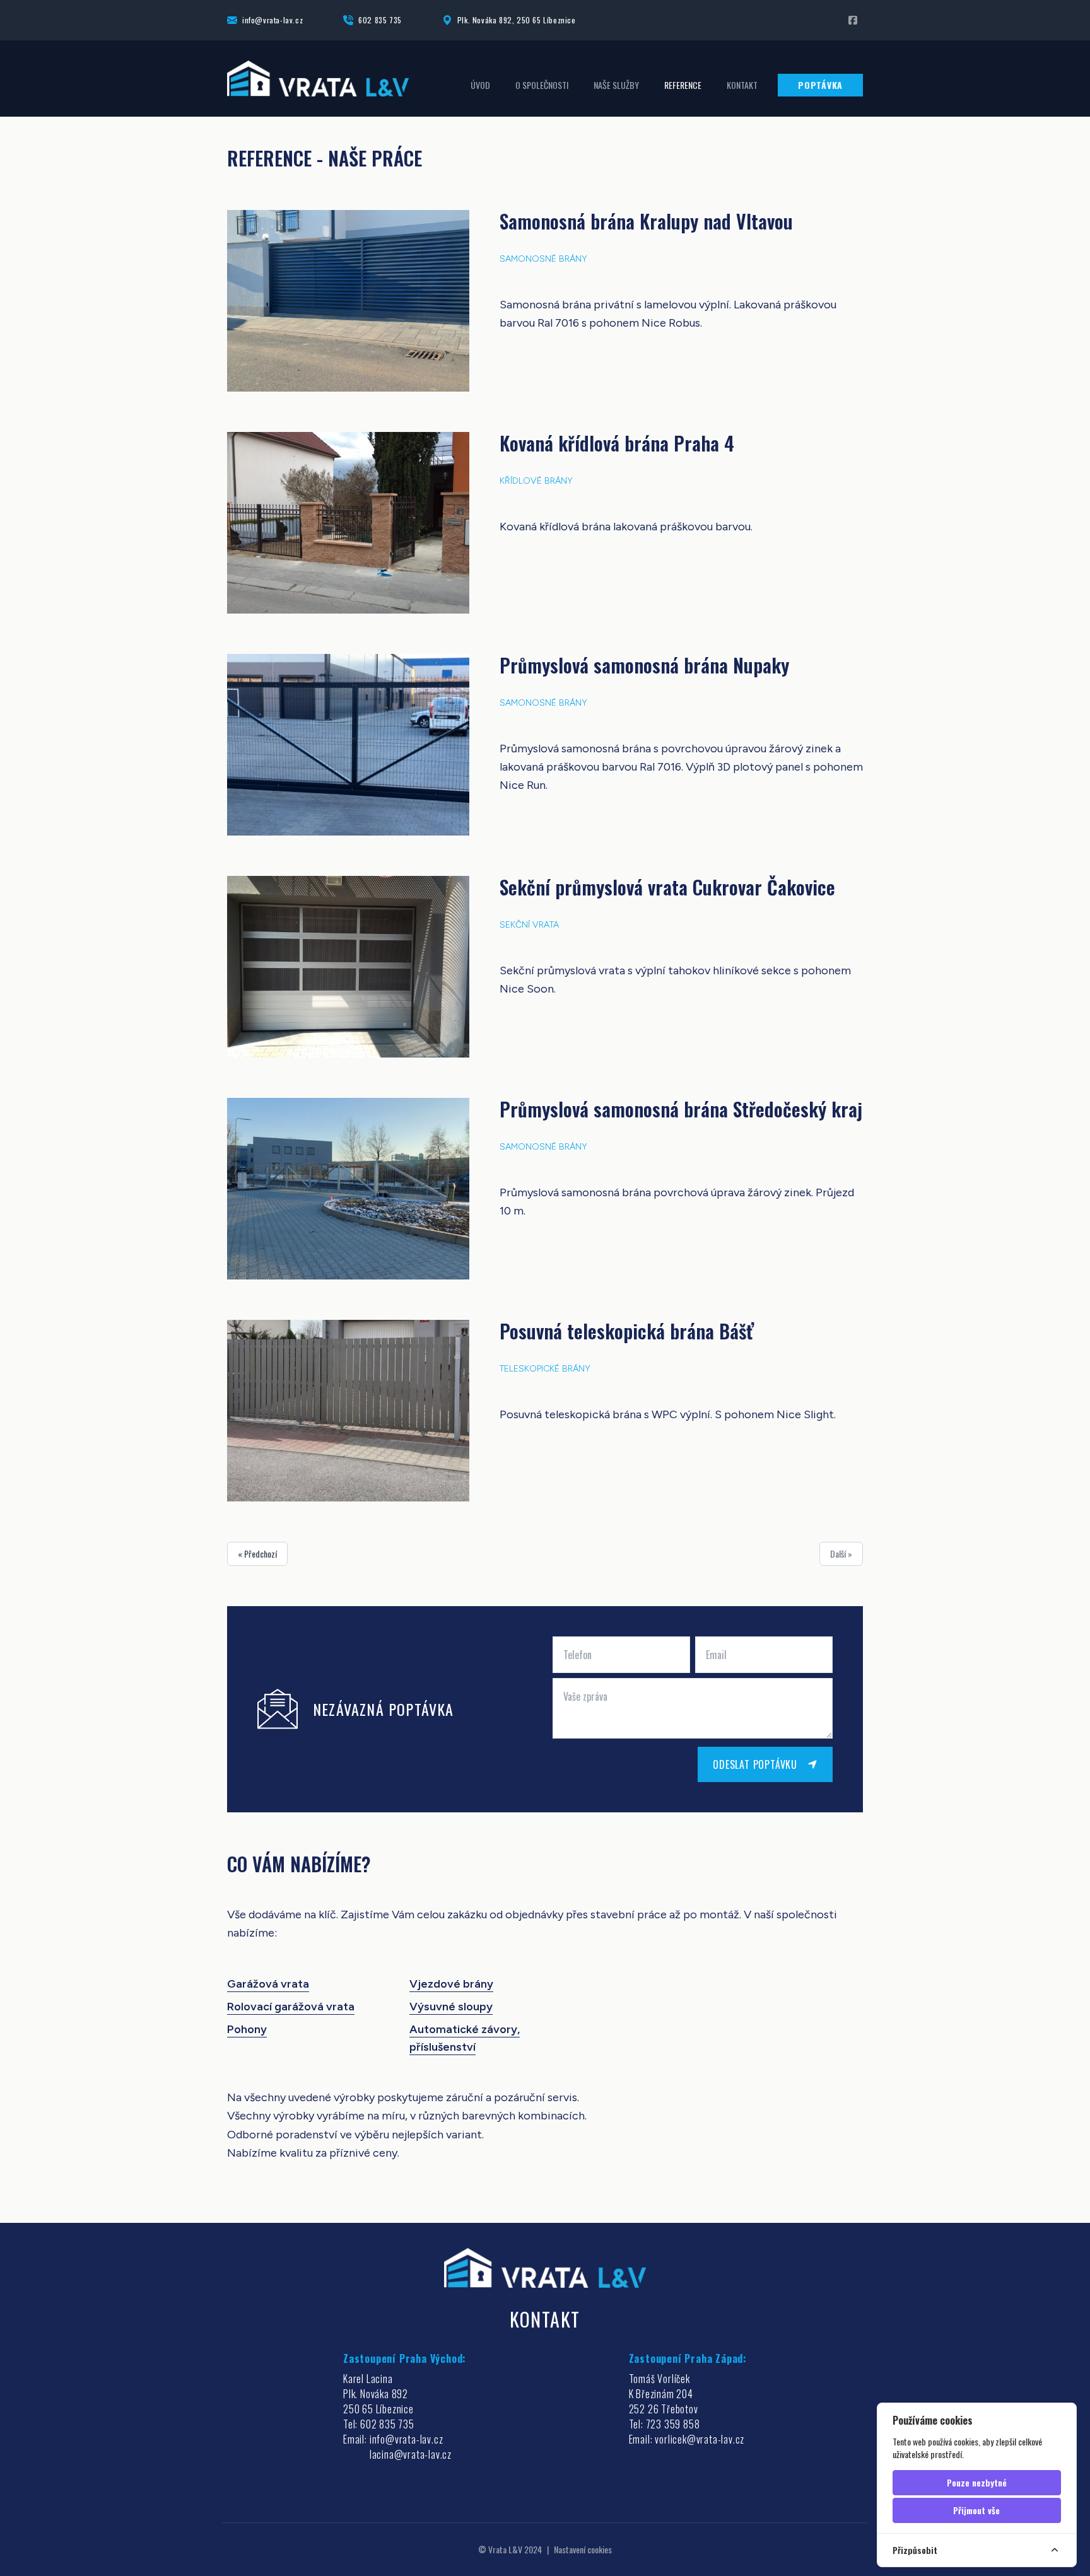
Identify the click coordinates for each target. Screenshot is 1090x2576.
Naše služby (616, 85)
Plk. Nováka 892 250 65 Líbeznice (378, 2401)
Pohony (247, 2029)
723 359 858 (673, 2424)
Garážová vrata (268, 1984)
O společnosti (542, 85)
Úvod (480, 85)
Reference (683, 85)
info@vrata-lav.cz (272, 20)
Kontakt (742, 85)
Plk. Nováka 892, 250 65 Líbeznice (517, 20)
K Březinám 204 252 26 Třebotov (664, 2401)
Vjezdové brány (451, 1984)
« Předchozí (257, 1553)
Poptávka (820, 85)
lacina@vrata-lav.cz (411, 2454)
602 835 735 (380, 20)
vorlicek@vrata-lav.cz (700, 2439)
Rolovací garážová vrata (291, 2007)
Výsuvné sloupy (451, 2007)
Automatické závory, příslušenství (465, 2038)
